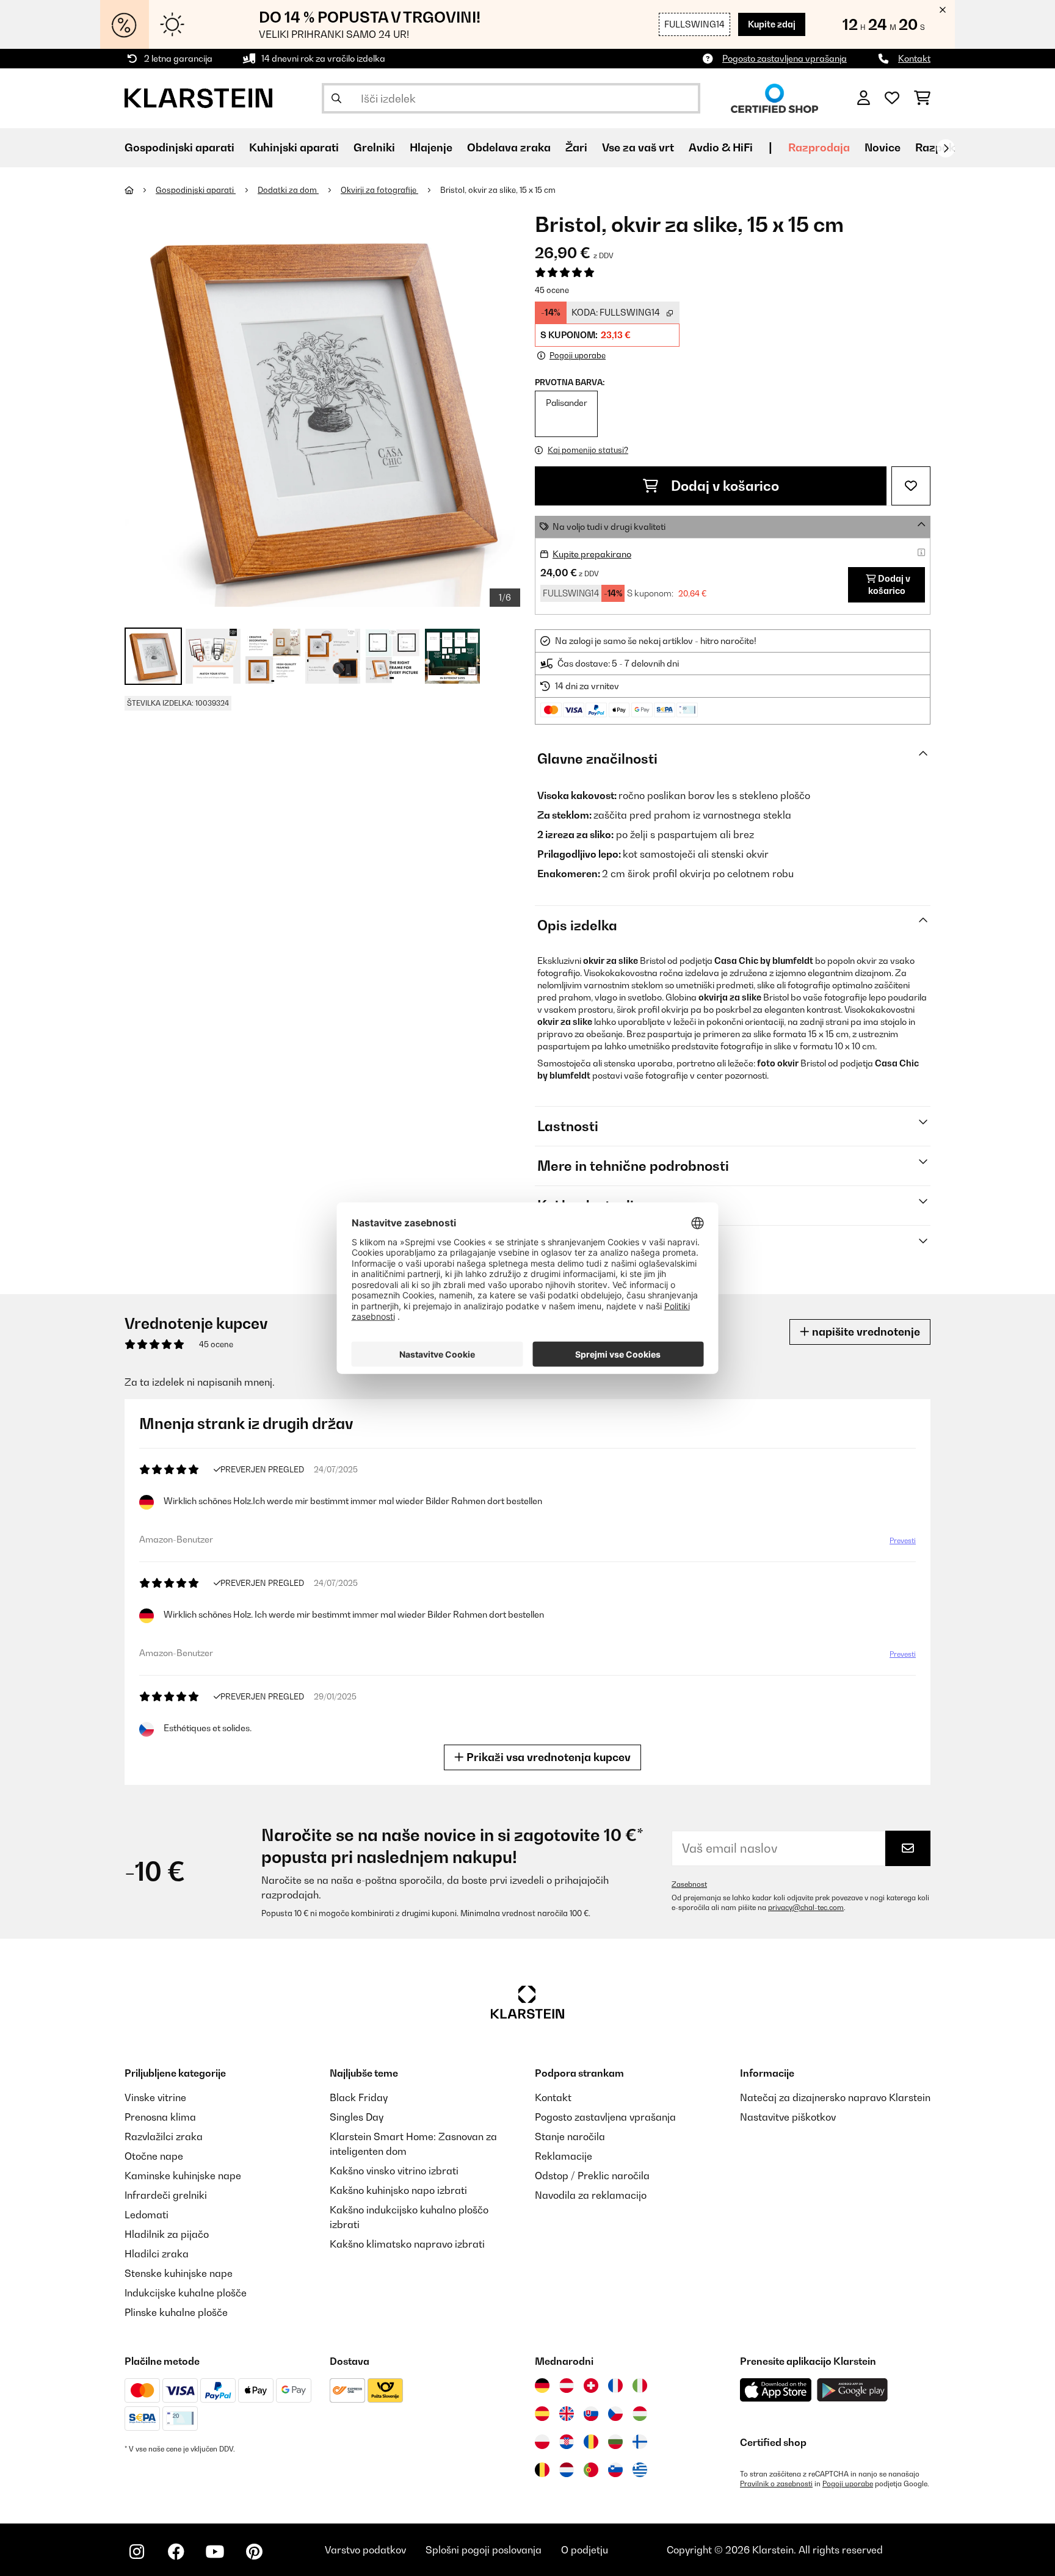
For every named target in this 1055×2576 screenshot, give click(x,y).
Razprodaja (819, 147)
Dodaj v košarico (723, 486)
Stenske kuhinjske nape (179, 2273)
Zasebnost (689, 1884)
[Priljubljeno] (892, 98)
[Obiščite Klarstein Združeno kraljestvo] (567, 2414)
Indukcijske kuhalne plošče (186, 2293)
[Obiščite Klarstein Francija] (615, 2386)
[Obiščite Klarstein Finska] (640, 2442)
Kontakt (914, 58)
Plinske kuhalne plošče (176, 2312)
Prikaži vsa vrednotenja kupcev (547, 1757)
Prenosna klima (160, 2117)
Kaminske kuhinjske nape (183, 2176)
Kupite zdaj (772, 24)
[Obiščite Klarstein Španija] (542, 2414)
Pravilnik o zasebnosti (776, 2484)
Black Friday (359, 2097)
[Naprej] (946, 148)
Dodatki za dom (288, 190)
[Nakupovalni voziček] (922, 98)
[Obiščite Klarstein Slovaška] (591, 2414)
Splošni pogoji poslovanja (484, 2550)
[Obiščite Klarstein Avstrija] (567, 2386)
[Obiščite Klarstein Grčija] (640, 2470)
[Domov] (140, 190)
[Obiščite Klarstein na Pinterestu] (254, 2552)
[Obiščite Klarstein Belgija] (542, 2470)
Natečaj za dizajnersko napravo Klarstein (835, 2097)
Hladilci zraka (157, 2254)
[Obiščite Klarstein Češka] (615, 2414)
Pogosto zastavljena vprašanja (785, 58)
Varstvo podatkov (365, 2550)
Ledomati (147, 2215)
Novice (883, 147)
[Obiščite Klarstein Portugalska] (591, 2470)
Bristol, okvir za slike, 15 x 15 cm (498, 190)
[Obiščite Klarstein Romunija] (591, 2442)
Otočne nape (154, 2156)
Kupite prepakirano (592, 554)
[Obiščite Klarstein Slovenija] (615, 2470)
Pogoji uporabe (848, 2484)
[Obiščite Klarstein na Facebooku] (176, 2552)
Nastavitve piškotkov (788, 2117)
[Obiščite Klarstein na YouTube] (215, 2552)
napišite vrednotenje (865, 1332)
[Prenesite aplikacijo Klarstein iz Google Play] (853, 2390)
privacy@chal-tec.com (806, 1908)
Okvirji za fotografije (379, 190)
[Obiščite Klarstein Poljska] (542, 2442)
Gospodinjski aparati (196, 190)
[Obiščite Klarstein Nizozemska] (567, 2470)
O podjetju (585, 2550)
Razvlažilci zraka (164, 2136)
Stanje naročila (570, 2136)
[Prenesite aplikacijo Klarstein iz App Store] (776, 2390)
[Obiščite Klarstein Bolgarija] (615, 2442)
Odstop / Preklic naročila (592, 2176)
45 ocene (552, 290)
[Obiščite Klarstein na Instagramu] (137, 2552)
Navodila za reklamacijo (591, 2195)
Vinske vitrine (155, 2097)
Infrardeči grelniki (166, 2195)
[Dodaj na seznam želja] (911, 486)
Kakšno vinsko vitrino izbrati (394, 2171)
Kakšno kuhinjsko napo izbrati (398, 2190)
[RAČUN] (864, 98)
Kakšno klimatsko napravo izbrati (407, 2244)
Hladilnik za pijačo (167, 2234)
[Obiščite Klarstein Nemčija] (542, 2386)
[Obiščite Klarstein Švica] (591, 2386)
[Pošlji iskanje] (336, 98)
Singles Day (357, 2117)
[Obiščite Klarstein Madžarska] (640, 2414)
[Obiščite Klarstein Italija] (640, 2386)
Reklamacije (564, 2156)
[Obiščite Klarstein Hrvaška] (567, 2442)
